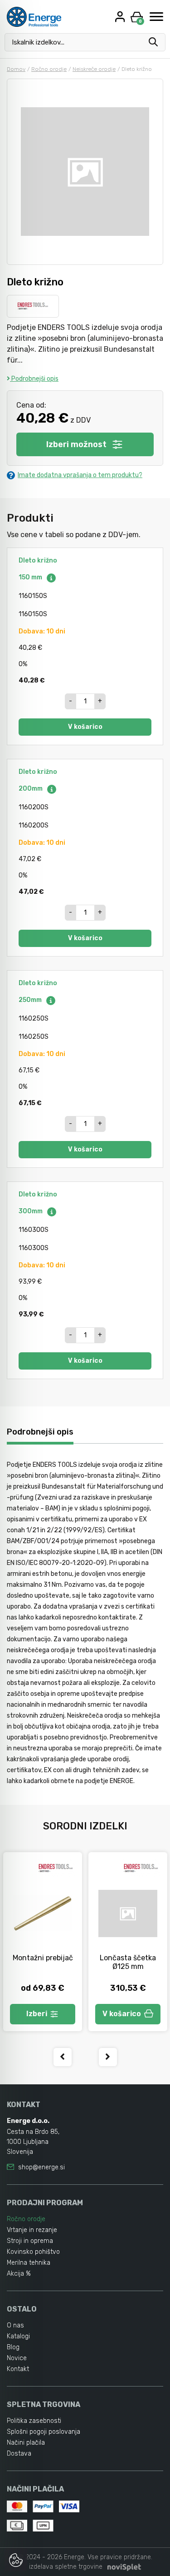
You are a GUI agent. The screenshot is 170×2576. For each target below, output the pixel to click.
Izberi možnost (76, 444)
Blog (13, 2347)
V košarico (85, 727)
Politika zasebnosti (34, 2421)
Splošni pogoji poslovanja (44, 2432)
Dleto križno (38, 561)
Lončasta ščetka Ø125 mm (128, 1962)
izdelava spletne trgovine (66, 2567)
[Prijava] (121, 17)
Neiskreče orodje (94, 69)
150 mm (31, 577)
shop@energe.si (41, 2167)
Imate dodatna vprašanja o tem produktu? (80, 475)
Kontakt (18, 2369)
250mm (31, 1000)
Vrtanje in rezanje (32, 2230)
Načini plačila (26, 2443)
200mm (31, 789)
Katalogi (18, 2336)
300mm (31, 1211)
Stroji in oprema (30, 2241)
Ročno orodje (49, 69)
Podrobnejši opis (34, 379)
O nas (15, 2325)
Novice (17, 2358)
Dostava (19, 2454)
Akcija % (19, 2274)
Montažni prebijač (43, 1958)
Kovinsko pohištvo (33, 2252)
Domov (16, 69)
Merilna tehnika (29, 2263)
